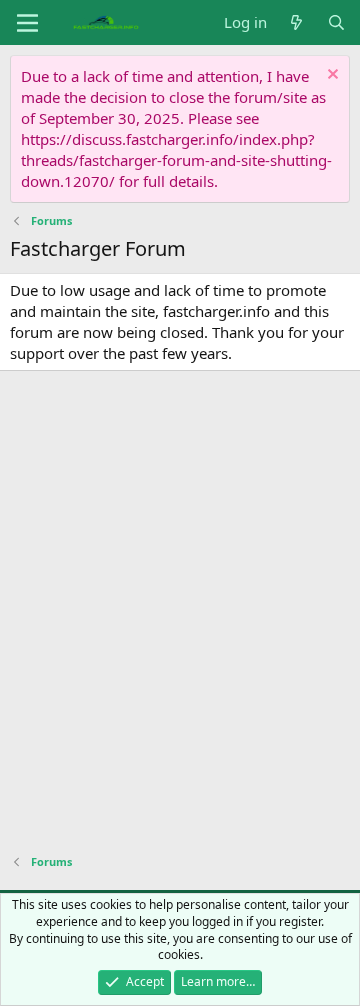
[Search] (336, 22)
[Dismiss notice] (330, 76)
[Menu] (27, 23)
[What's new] (296, 22)
